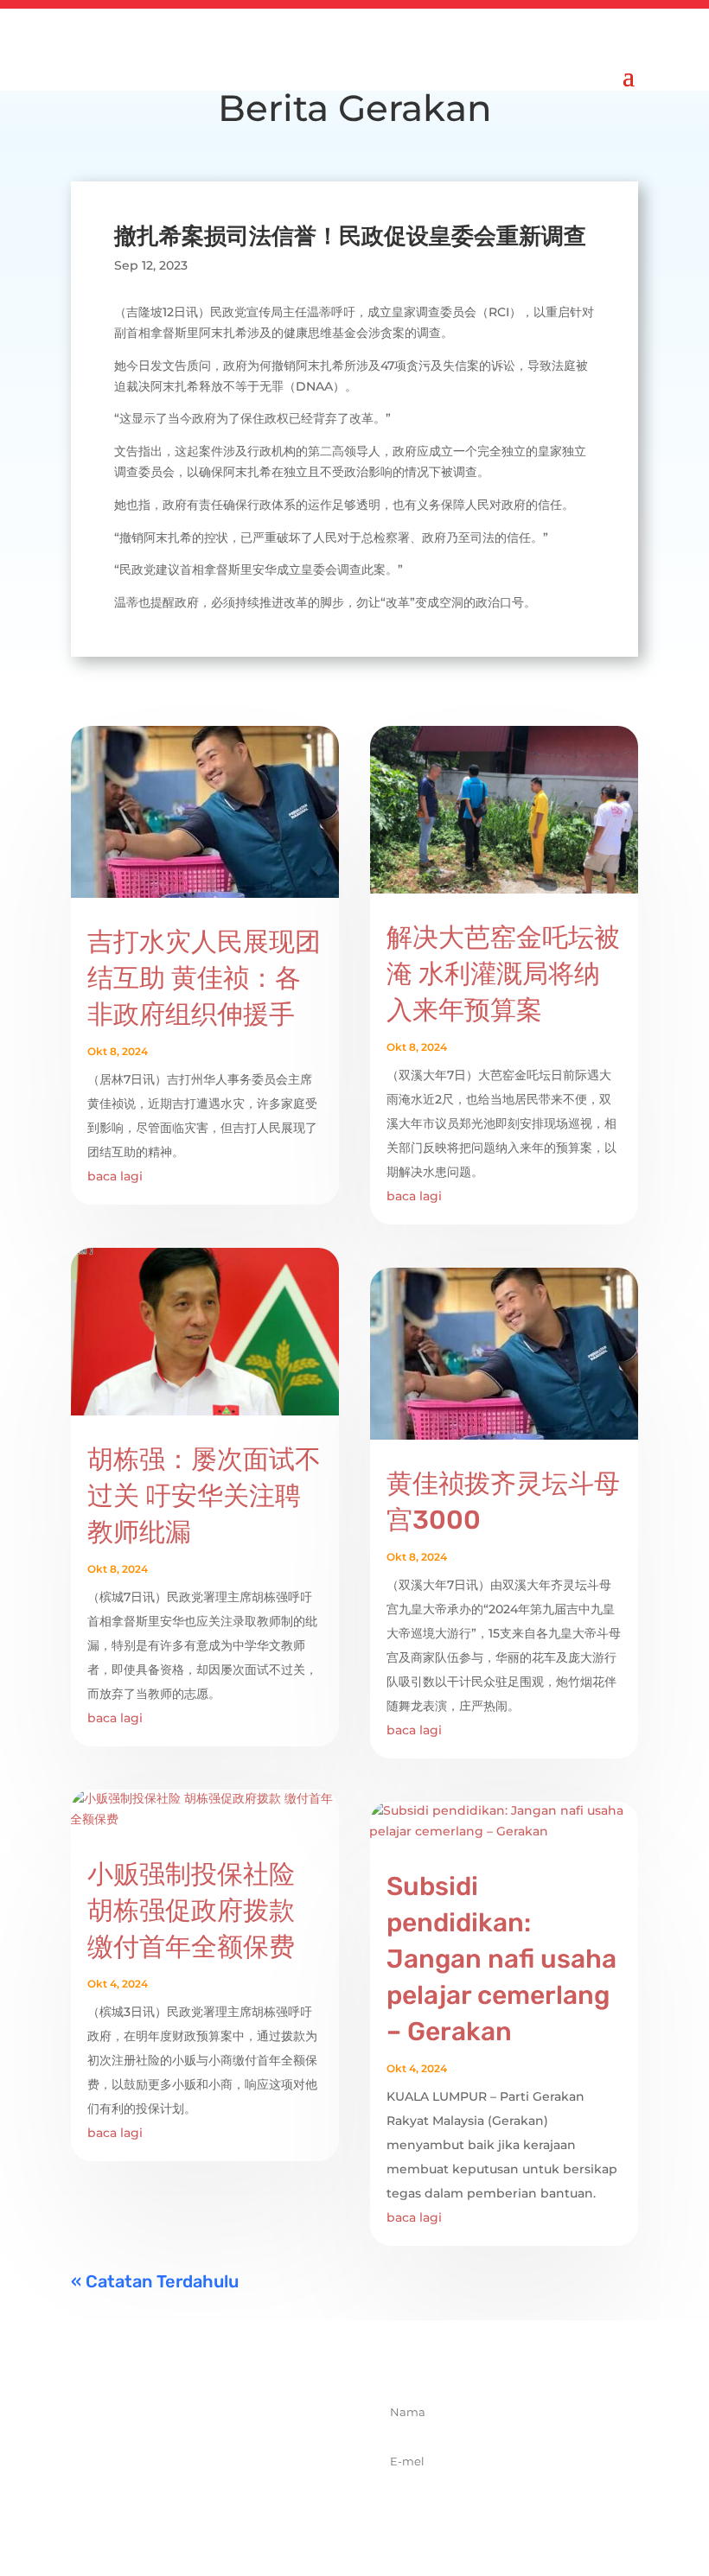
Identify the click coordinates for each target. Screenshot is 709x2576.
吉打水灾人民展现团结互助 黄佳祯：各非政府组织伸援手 (204, 978)
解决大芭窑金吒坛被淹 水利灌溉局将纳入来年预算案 (503, 974)
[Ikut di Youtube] (276, 2508)
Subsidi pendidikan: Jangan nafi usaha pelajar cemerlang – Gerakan (501, 1959)
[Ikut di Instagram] (238, 2508)
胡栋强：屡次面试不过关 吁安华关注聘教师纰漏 (204, 1496)
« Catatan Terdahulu (155, 2281)
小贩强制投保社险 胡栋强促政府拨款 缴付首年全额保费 (191, 1911)
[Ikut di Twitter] (200, 2508)
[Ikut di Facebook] (162, 2508)
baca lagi (115, 1176)
